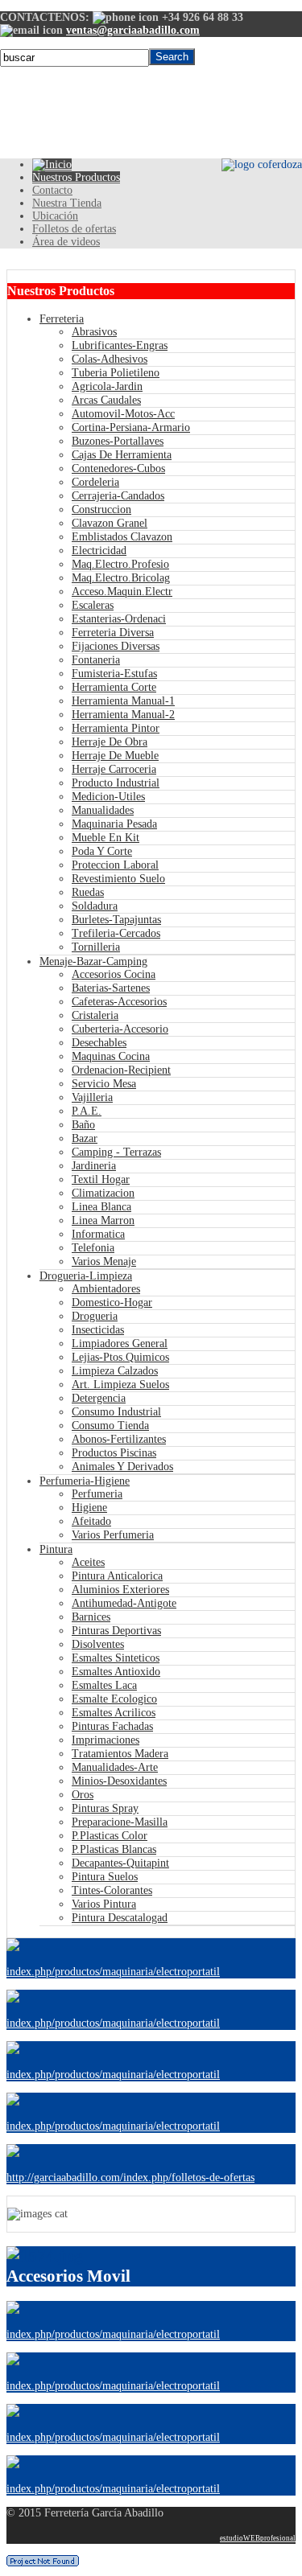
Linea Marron (103, 1220)
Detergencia (99, 1398)
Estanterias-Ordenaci (119, 619)
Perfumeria (97, 1494)
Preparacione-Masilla (120, 1822)
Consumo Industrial (116, 1412)
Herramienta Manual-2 (123, 715)
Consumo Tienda (110, 1426)
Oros (83, 1795)
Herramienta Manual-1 (123, 701)
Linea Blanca (101, 1207)
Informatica (98, 1234)
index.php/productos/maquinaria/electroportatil (113, 1972)
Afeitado (91, 1521)
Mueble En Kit (105, 838)
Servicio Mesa (104, 1084)
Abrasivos (94, 332)
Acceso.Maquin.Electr (122, 592)
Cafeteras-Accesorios (119, 1002)
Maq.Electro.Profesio (120, 564)
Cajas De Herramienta (122, 455)
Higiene (89, 1508)
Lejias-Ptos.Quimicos (120, 1357)
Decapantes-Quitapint (120, 1863)
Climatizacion (103, 1193)
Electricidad (99, 551)
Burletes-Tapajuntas (116, 920)
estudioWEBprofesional (258, 2538)
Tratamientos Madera (120, 1754)
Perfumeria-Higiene (85, 1481)
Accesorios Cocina (114, 974)
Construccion (101, 509)
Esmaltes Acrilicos (114, 1713)
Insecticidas (98, 1330)
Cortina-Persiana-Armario (131, 427)
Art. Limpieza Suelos (120, 1385)
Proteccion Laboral (115, 865)
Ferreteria (62, 319)
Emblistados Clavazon (122, 537)
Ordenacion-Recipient (121, 1070)
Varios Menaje (104, 1261)
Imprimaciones (105, 1740)
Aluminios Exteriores (120, 1590)
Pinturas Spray (105, 1808)
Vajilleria (92, 1097)
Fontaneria (96, 660)
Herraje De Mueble (115, 756)
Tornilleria (96, 947)
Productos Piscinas (114, 1453)
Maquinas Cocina (111, 1056)
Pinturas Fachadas (112, 1726)
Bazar (85, 1138)
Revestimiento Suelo (118, 879)
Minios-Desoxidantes (119, 1781)
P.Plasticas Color (110, 1836)
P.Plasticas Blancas (114, 1849)
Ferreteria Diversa (113, 633)
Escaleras (93, 605)
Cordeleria (95, 482)
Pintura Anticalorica (117, 1576)
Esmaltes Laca (104, 1685)
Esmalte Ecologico (114, 1699)
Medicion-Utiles (108, 797)
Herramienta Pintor (116, 728)
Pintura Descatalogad (120, 1918)
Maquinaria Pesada (114, 824)
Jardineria (94, 1166)
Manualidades (103, 810)
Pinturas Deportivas (116, 1631)
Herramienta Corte (114, 687)
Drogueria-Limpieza (86, 1276)
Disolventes (98, 1644)
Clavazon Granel (110, 523)
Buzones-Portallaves (118, 441)
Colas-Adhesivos (110, 359)
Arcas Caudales (106, 400)
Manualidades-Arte (115, 1767)
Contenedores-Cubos (118, 468)
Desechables (99, 1043)
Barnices (91, 1617)
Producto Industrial (116, 783)
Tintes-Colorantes (112, 1890)
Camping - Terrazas (116, 1152)
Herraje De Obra (110, 742)
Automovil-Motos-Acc (123, 414)
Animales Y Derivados (122, 1467)
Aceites (88, 1562)
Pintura (56, 1549)
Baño (83, 1125)
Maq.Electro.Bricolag (121, 578)
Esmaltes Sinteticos (116, 1658)
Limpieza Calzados (115, 1371)
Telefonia (93, 1248)
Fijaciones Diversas (116, 646)
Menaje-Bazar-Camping (93, 961)
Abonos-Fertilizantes (119, 1439)
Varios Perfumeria (113, 1535)
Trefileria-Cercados (116, 933)
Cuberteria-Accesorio (120, 1029)
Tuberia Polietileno (116, 373)
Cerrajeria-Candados (118, 496)
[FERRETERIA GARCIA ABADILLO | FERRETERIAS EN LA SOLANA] (52, 164)
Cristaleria (95, 1015)
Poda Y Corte (102, 851)
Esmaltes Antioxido (116, 1672)
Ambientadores (106, 1289)
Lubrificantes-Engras (120, 345)
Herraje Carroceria (114, 769)
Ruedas (88, 892)
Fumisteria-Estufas (114, 674)
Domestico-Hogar (112, 1302)
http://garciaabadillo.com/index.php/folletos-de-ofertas (130, 2177)
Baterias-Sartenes (111, 988)
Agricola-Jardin (107, 386)
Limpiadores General (120, 1343)
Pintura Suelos (105, 1877)
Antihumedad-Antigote (124, 1603)
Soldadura (95, 906)
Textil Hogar (101, 1179)
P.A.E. (87, 1111)
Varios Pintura (104, 1904)
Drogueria (95, 1316)
